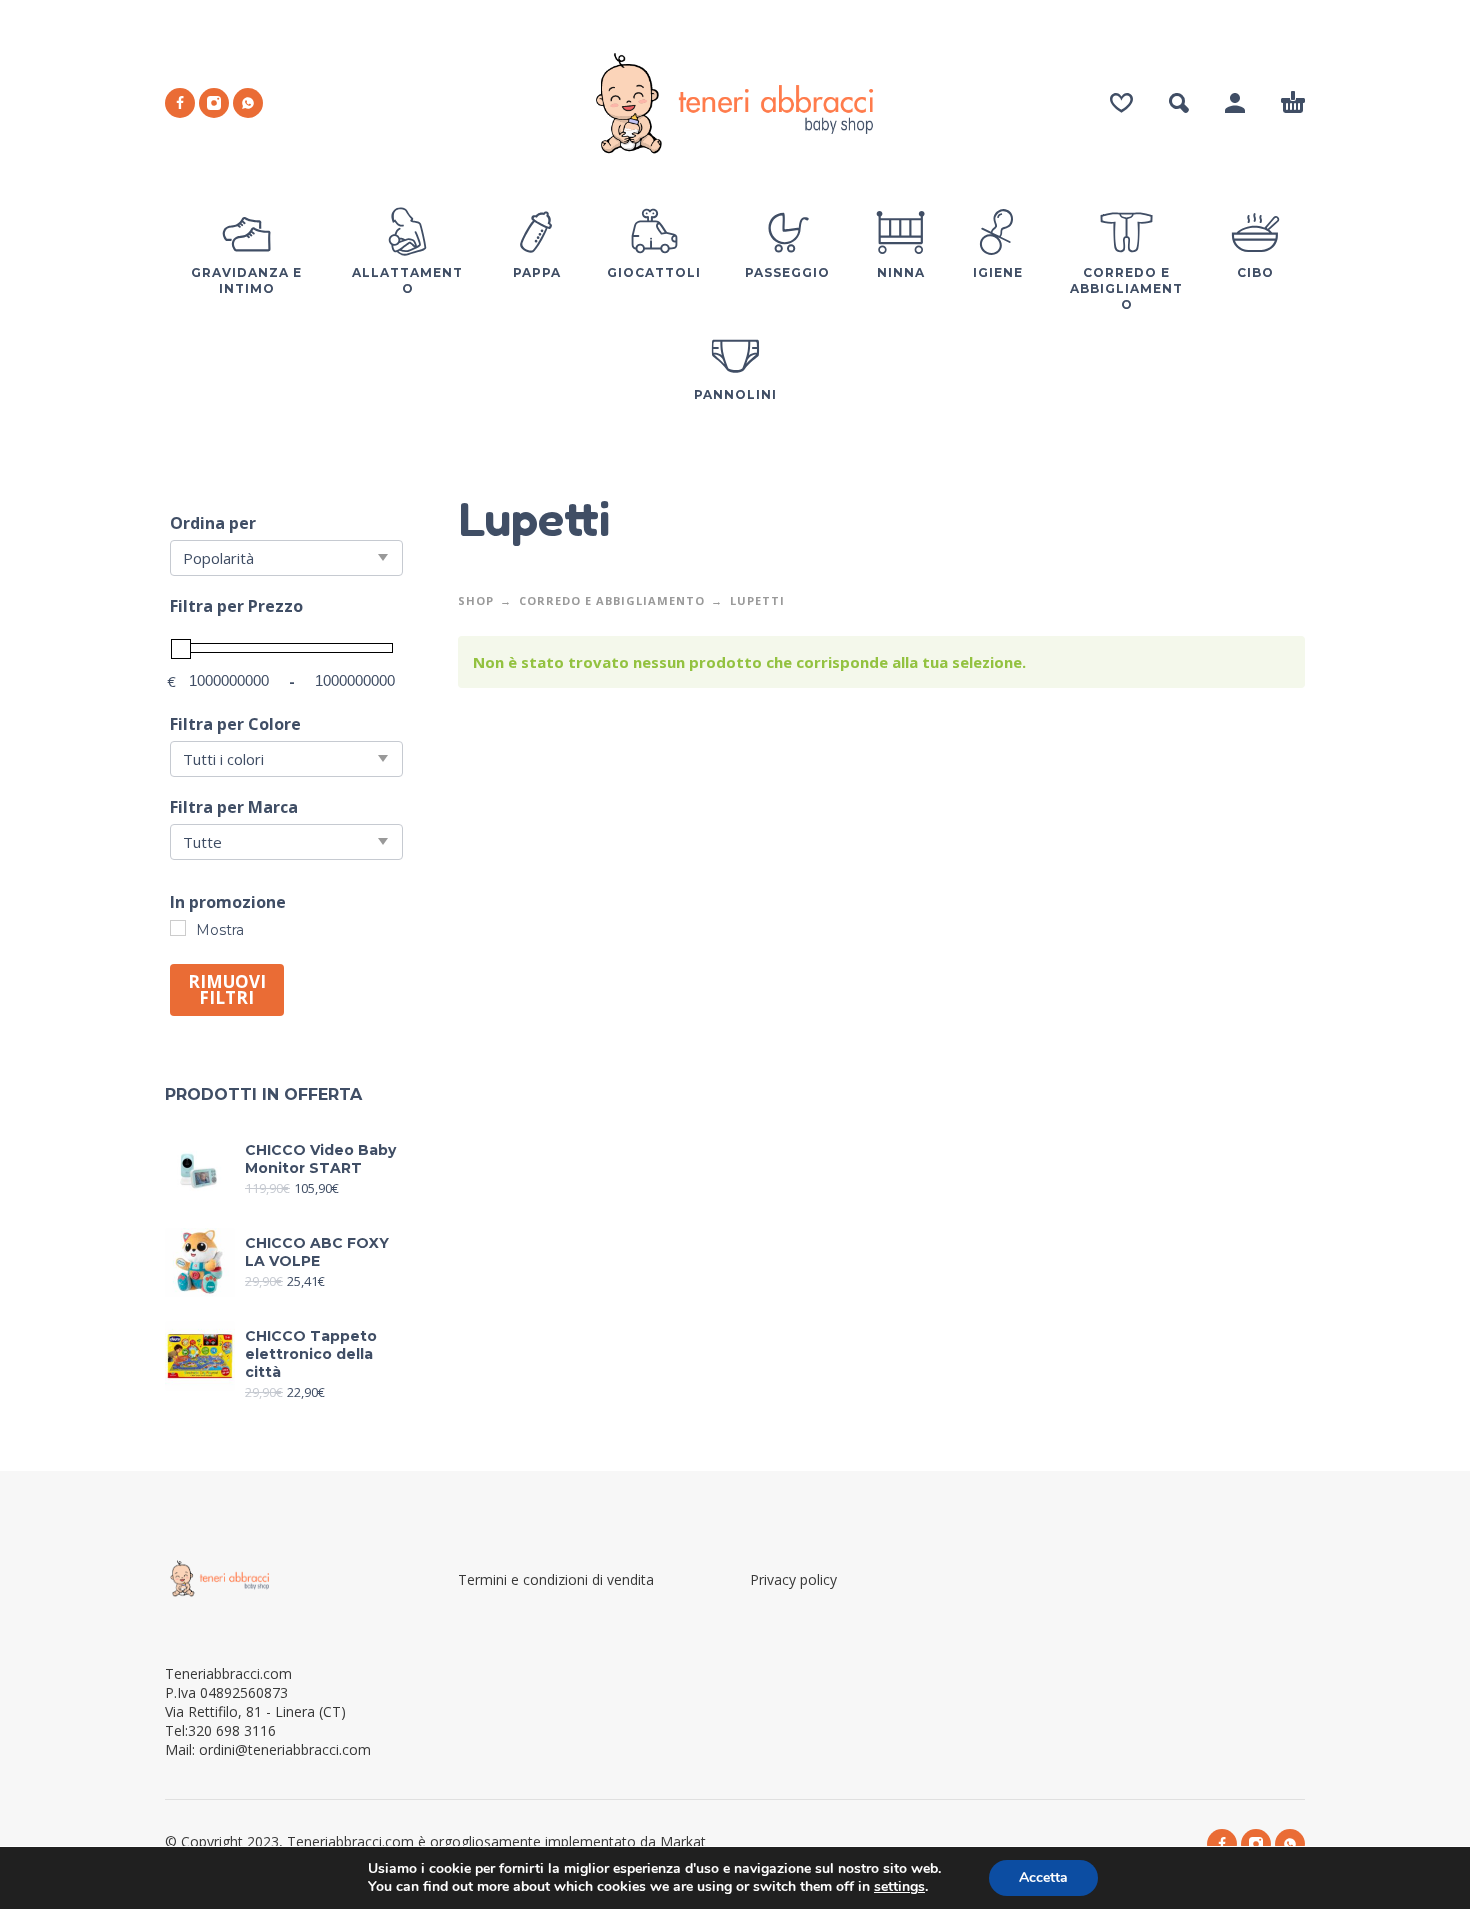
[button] (1179, 103)
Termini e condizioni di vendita (556, 1579)
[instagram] (214, 103)
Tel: (220, 1730)
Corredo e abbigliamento (612, 600)
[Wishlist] (1121, 103)
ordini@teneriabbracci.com (285, 1749)
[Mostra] (178, 928)
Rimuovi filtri (227, 989)
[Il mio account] (1235, 103)
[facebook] (180, 103)
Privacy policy (793, 1579)
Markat (685, 1841)
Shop (476, 600)
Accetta (1043, 1877)
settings (899, 1887)
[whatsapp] (248, 103)
